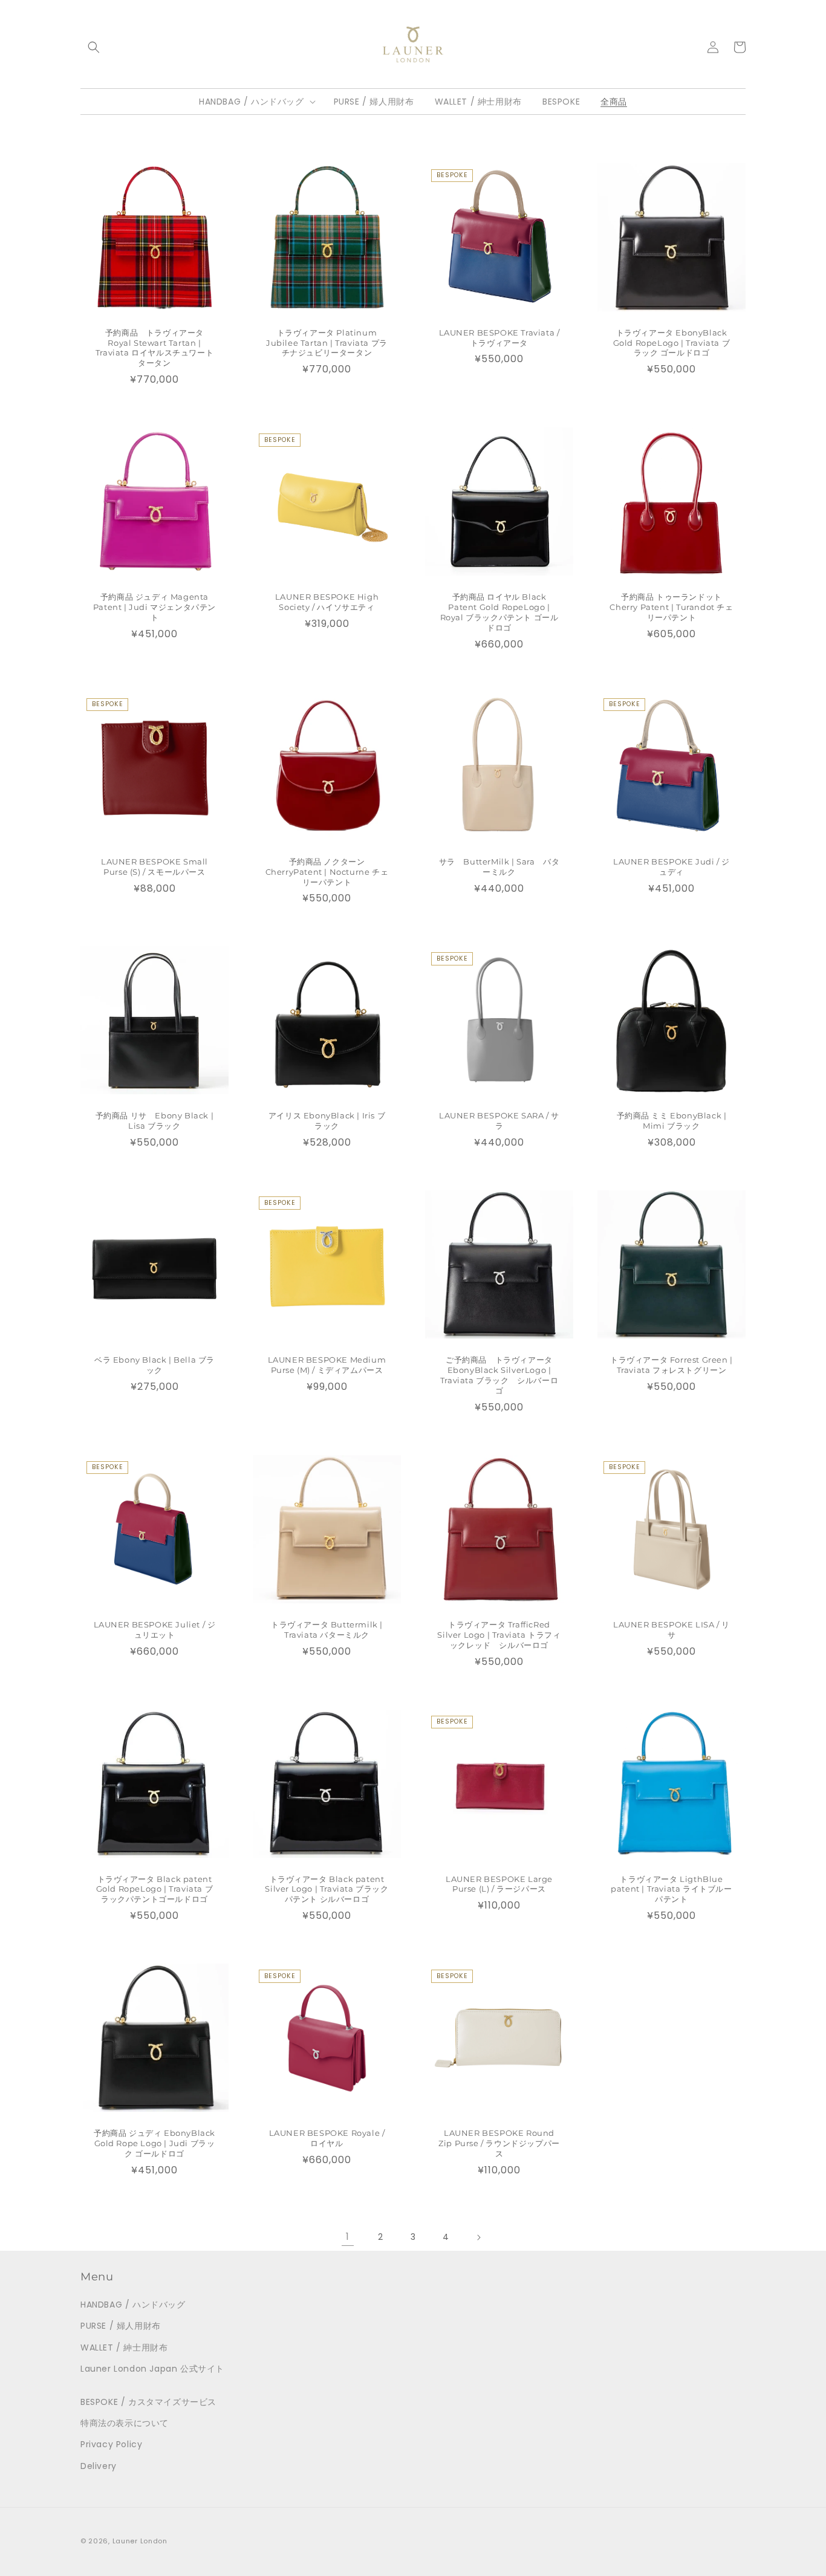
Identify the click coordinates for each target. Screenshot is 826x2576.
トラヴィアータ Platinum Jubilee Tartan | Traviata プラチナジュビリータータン (327, 343)
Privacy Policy (111, 2444)
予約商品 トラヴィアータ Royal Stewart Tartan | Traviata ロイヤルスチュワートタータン (154, 348)
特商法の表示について (125, 2423)
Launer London (140, 2541)
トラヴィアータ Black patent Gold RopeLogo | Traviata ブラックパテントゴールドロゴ (155, 1889)
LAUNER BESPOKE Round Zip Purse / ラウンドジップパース (499, 2143)
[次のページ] (478, 2237)
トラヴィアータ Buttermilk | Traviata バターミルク (327, 1630)
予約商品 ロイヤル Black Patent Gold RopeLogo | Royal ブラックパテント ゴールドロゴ (499, 612)
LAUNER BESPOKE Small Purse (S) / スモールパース (154, 867)
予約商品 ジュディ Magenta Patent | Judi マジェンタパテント (154, 607)
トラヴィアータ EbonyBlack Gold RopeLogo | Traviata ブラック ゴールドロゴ (672, 343)
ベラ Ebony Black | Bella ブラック (154, 1365)
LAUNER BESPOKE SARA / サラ (499, 1121)
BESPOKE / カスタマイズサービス (148, 2402)
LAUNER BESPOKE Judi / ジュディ (672, 867)
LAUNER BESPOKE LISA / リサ (672, 1630)
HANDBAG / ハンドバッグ (133, 2305)
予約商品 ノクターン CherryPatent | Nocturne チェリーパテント (327, 872)
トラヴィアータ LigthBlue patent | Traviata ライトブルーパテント (671, 1889)
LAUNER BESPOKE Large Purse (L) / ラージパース (499, 1884)
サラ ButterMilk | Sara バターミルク (499, 867)
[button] (94, 47)
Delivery (99, 2466)
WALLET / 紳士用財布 (124, 2347)
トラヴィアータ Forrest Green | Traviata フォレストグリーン (672, 1365)
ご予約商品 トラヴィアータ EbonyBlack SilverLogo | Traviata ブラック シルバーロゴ (499, 1375)
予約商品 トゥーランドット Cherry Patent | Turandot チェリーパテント (671, 607)
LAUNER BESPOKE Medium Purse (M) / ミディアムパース (327, 1365)
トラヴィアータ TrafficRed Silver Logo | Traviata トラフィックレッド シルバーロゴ (499, 1635)
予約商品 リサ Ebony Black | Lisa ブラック (155, 1121)
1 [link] (348, 2237)
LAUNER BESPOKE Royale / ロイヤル (327, 2138)
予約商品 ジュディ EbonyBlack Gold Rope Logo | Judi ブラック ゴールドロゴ (154, 2143)
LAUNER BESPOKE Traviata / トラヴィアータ (499, 338)
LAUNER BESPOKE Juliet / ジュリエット (155, 1630)
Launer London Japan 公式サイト (152, 2369)
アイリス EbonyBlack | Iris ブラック (327, 1121)
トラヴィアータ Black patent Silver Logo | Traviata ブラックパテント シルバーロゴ (327, 1889)
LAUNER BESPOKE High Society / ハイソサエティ (327, 602)
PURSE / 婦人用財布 (121, 2326)
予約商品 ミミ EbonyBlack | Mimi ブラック (672, 1121)
